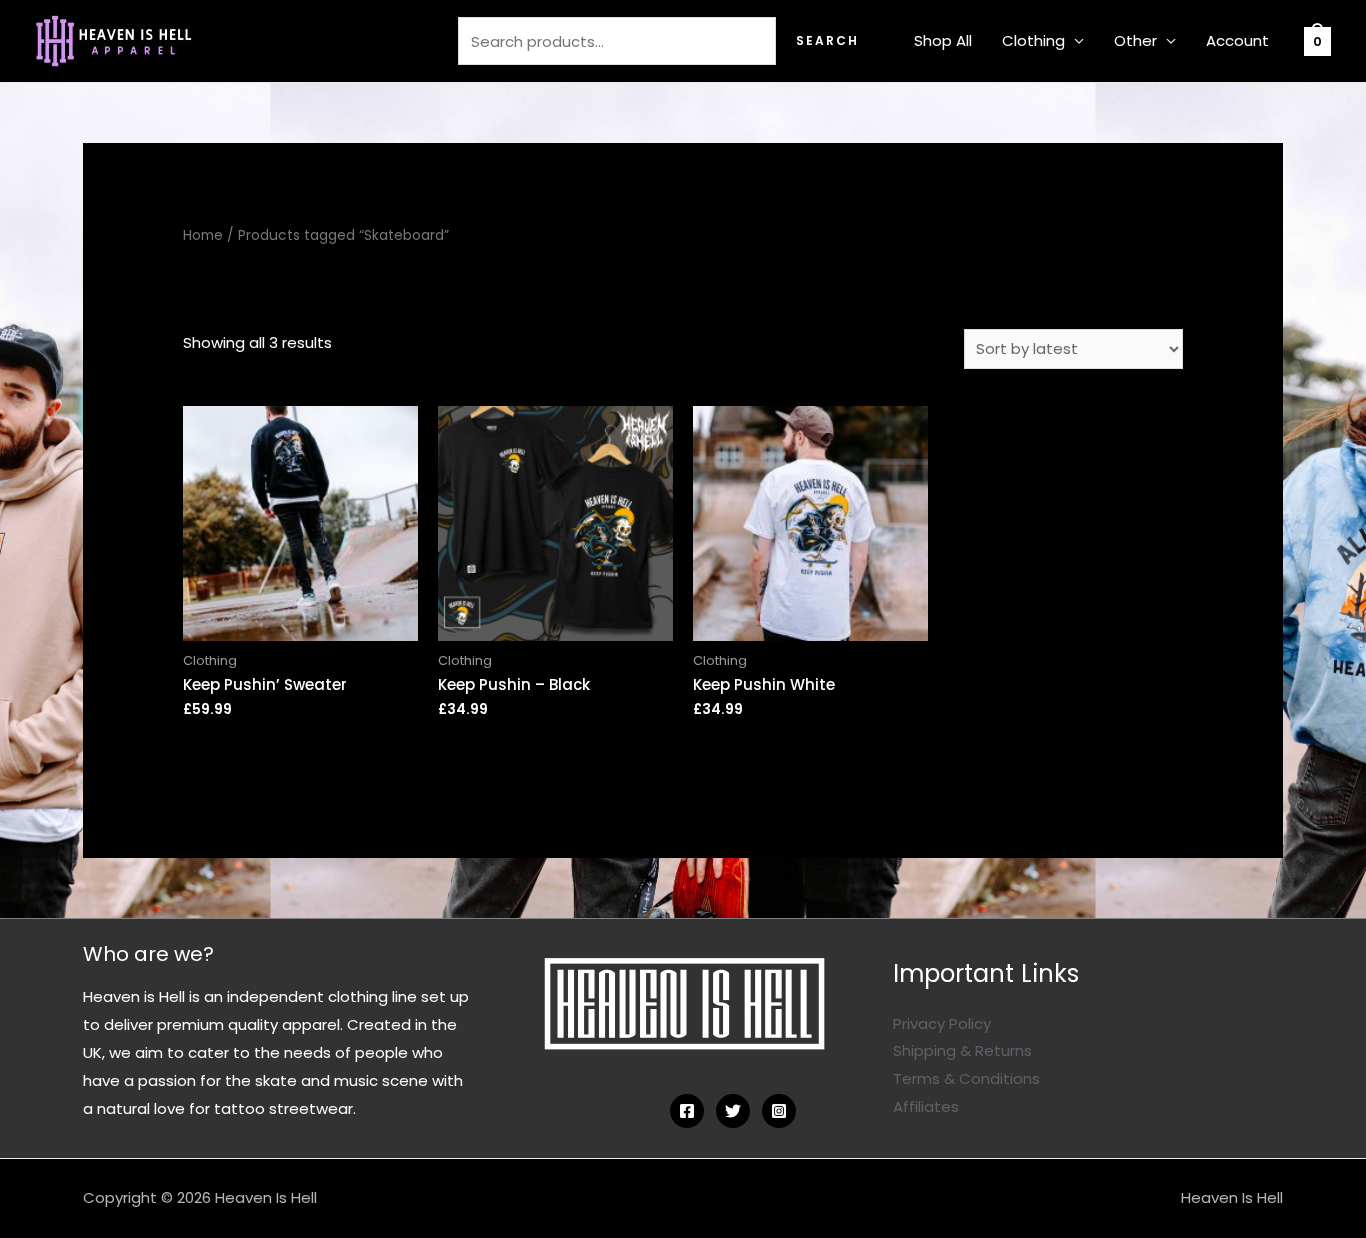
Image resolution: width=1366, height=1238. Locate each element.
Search (827, 40)
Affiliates (926, 1106)
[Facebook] (687, 1111)
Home (203, 235)
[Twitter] (733, 1111)
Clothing (1033, 40)
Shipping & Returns (962, 1050)
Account (1237, 40)
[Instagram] (779, 1111)
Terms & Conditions (966, 1078)
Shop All (943, 40)
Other (1135, 40)
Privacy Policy (942, 1023)
